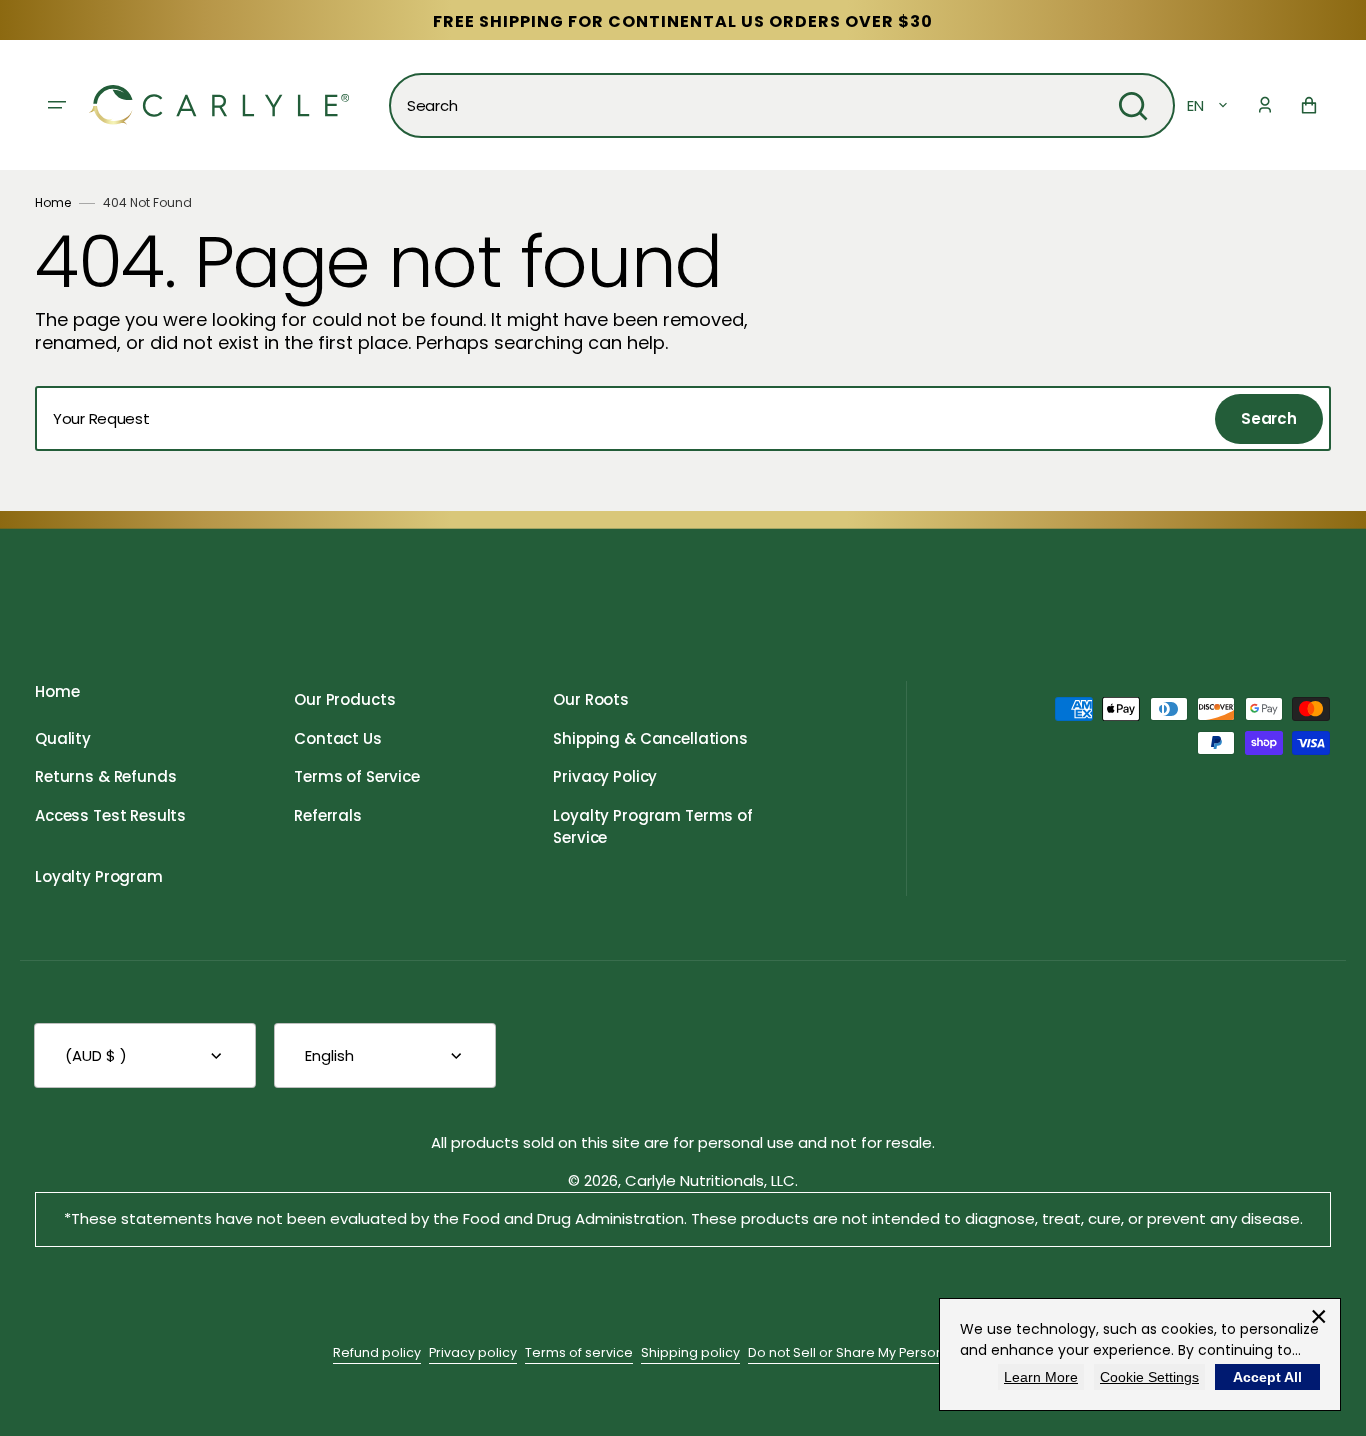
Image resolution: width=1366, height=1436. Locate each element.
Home (53, 202)
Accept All (1267, 1377)
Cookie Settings (1149, 1377)
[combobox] (782, 105)
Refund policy (377, 1352)
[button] (1265, 105)
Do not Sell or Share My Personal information (891, 1352)
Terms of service (579, 1352)
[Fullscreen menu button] (57, 105)
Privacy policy (473, 1352)
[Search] (1133, 106)
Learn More (1041, 1377)
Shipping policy (690, 1352)
